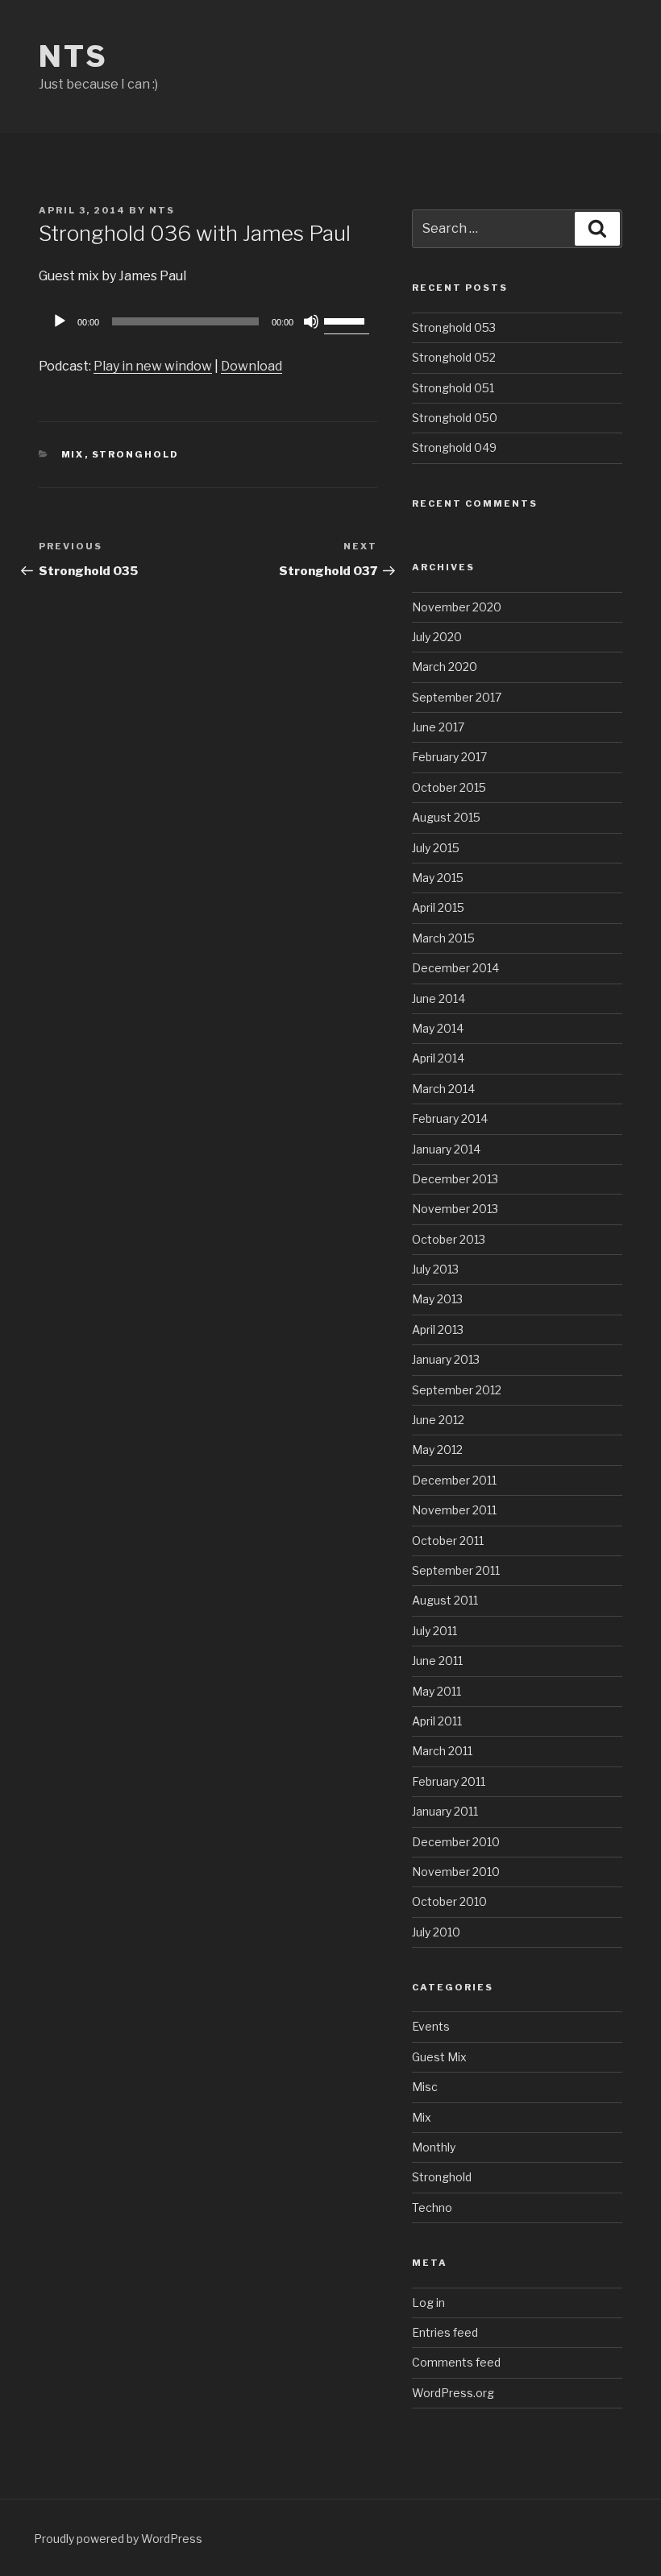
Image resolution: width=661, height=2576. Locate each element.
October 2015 (449, 787)
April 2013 (438, 1329)
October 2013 (449, 1239)
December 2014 (455, 968)
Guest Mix (439, 2057)
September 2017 (457, 697)
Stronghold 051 (453, 388)
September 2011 (456, 1570)
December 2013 (455, 1179)
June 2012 (438, 1420)
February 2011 (449, 1781)
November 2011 (454, 1510)
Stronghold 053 (454, 327)
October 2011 (448, 1541)
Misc (425, 2087)
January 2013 (446, 1359)
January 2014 (446, 1149)
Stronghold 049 (454, 447)
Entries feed (445, 2332)
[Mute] (311, 321)
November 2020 (457, 607)
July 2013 (435, 1269)
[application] (208, 321)
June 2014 (439, 998)
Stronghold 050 (455, 418)
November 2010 (456, 1872)
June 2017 (438, 727)
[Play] (60, 321)
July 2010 (436, 1932)
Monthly (434, 2147)
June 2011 (437, 1661)
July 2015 (436, 848)
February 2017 (449, 757)
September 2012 (457, 1390)
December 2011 (454, 1480)
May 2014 (438, 1028)
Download (252, 366)
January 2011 (445, 1811)
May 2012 (437, 1450)
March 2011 (442, 1751)
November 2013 (455, 1209)
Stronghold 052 (454, 357)
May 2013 (437, 1299)
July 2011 (434, 1631)
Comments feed (456, 2362)
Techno (432, 2207)
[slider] (347, 320)
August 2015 (446, 817)
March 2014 (443, 1089)
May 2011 (437, 1691)
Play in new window (153, 366)
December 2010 (456, 1842)
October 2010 (449, 1901)
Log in (428, 2303)
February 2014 (450, 1118)
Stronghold (136, 454)
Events (431, 2026)
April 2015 (438, 907)
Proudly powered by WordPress (118, 2539)
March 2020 (445, 667)
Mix (73, 454)
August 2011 (445, 1600)
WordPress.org (453, 2393)
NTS (73, 56)
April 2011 (437, 1721)
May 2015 (438, 878)
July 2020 (437, 637)
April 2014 (438, 1058)
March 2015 (443, 938)
